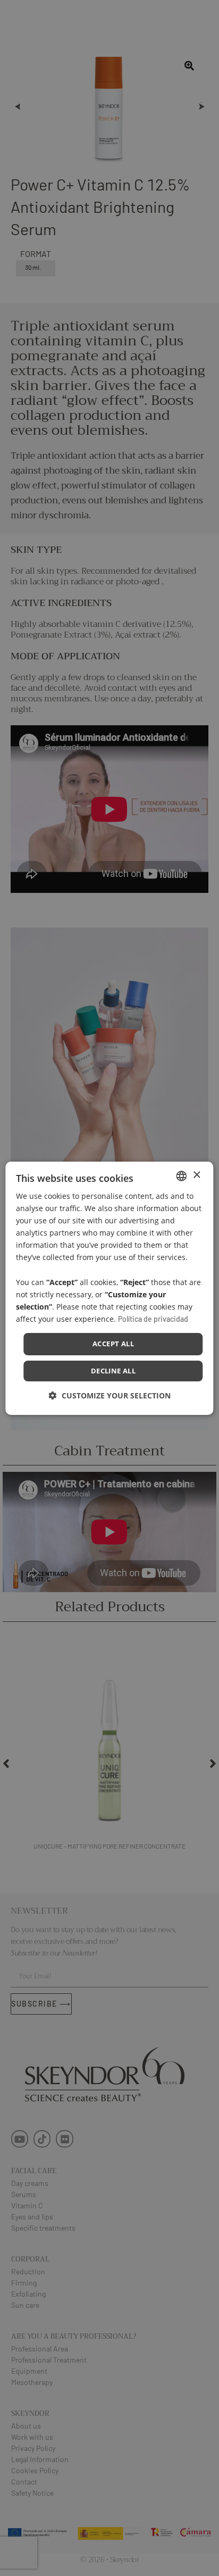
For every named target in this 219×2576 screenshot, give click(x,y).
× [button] (196, 1175)
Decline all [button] (113, 1371)
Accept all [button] (113, 1344)
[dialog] (109, 1288)
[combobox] (182, 1175)
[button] (110, 1395)
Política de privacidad (153, 1319)
